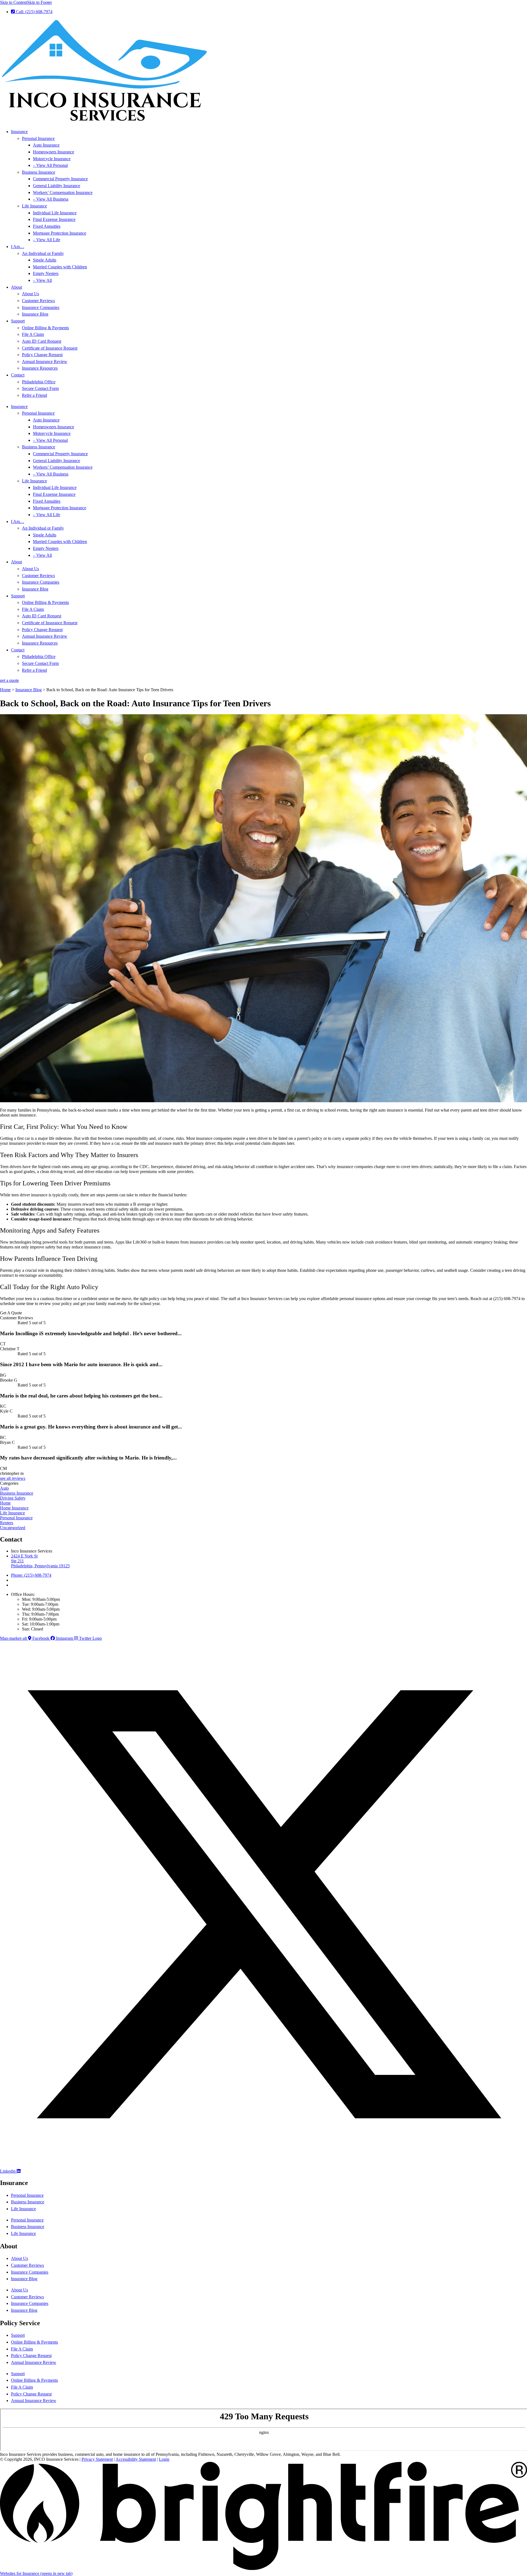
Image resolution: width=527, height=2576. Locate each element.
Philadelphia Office (39, 382)
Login (164, 2459)
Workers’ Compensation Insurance (63, 192)
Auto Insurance (46, 145)
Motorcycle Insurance (52, 159)
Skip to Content (14, 2)
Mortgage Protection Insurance (60, 233)
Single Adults (45, 260)
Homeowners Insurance (54, 152)
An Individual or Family (43, 253)
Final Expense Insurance (54, 219)
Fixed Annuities (47, 226)
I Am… (18, 247)
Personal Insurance (38, 138)
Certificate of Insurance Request (50, 348)
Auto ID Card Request (42, 341)
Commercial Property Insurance (60, 179)
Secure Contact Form (40, 388)
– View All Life (47, 240)
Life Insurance (34, 206)
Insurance (19, 132)
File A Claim (33, 334)
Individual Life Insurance (55, 213)
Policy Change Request (42, 355)
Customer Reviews (38, 301)
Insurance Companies (41, 307)
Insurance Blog (35, 314)
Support (18, 321)
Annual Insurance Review (45, 362)
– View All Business (51, 199)
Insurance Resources (40, 368)
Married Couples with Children (60, 267)
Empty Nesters (46, 273)
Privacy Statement (97, 2459)
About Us (30, 294)
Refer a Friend (34, 395)
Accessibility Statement (136, 2459)
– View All (42, 280)
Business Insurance (39, 172)
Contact (18, 375)
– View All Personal (50, 165)
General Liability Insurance (57, 186)
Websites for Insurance (36, 2573)
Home (5, 690)
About (16, 287)
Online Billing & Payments (45, 328)
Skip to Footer (40, 2)
